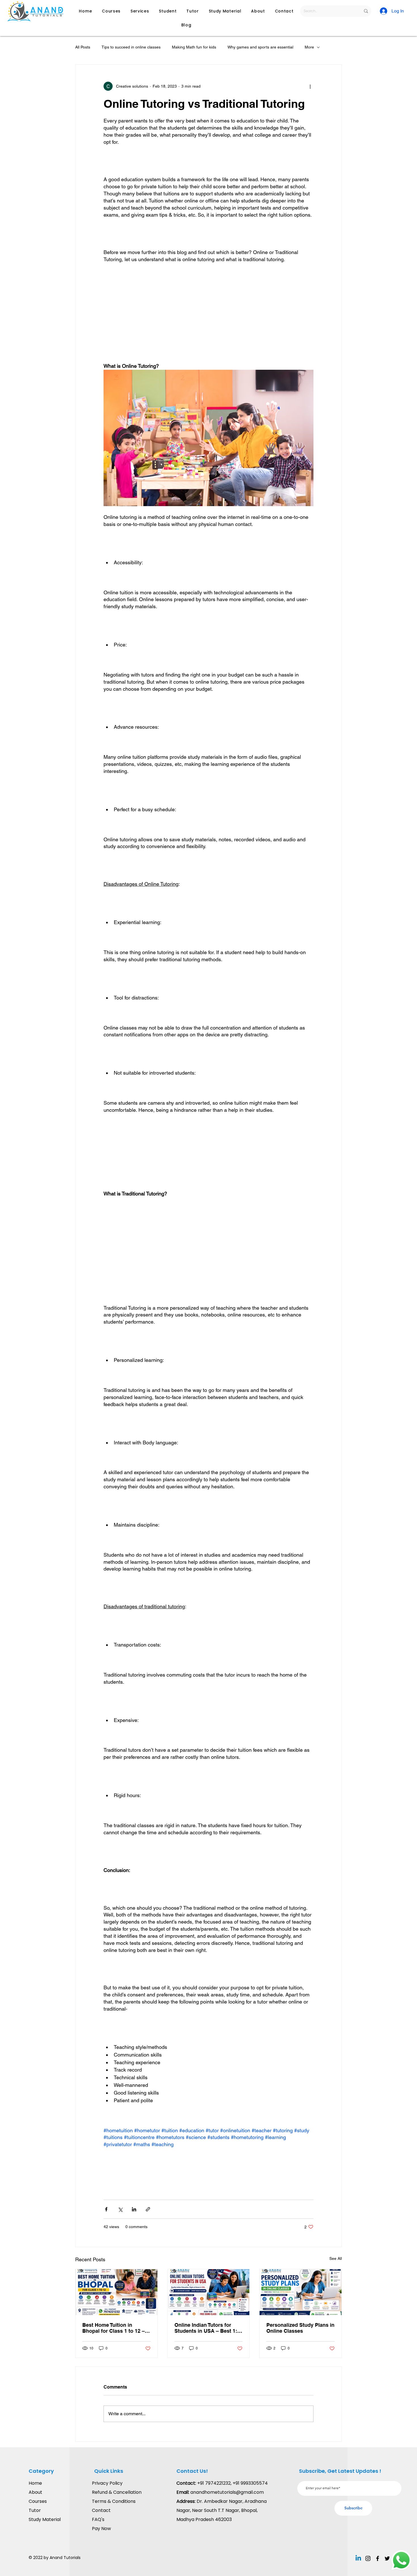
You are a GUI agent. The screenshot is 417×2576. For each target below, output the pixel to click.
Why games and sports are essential (260, 47)
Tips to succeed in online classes (131, 47)
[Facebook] (378, 2558)
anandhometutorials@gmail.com (227, 2492)
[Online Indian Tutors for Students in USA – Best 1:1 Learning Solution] (209, 2292)
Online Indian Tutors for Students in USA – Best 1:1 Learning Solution (207, 2328)
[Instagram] (368, 2558)
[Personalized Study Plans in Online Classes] (301, 2292)
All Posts (83, 47)
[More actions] (310, 86)
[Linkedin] (358, 2558)
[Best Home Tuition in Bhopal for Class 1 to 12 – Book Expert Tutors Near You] (116, 2292)
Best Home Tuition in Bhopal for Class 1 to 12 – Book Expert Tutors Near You (113, 2328)
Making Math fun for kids (194, 47)
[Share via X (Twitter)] (120, 2209)
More (309, 47)
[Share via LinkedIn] (134, 2209)
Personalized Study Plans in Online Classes (300, 2328)
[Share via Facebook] (106, 2209)
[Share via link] (148, 2209)
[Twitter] (387, 2558)
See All (336, 2258)
